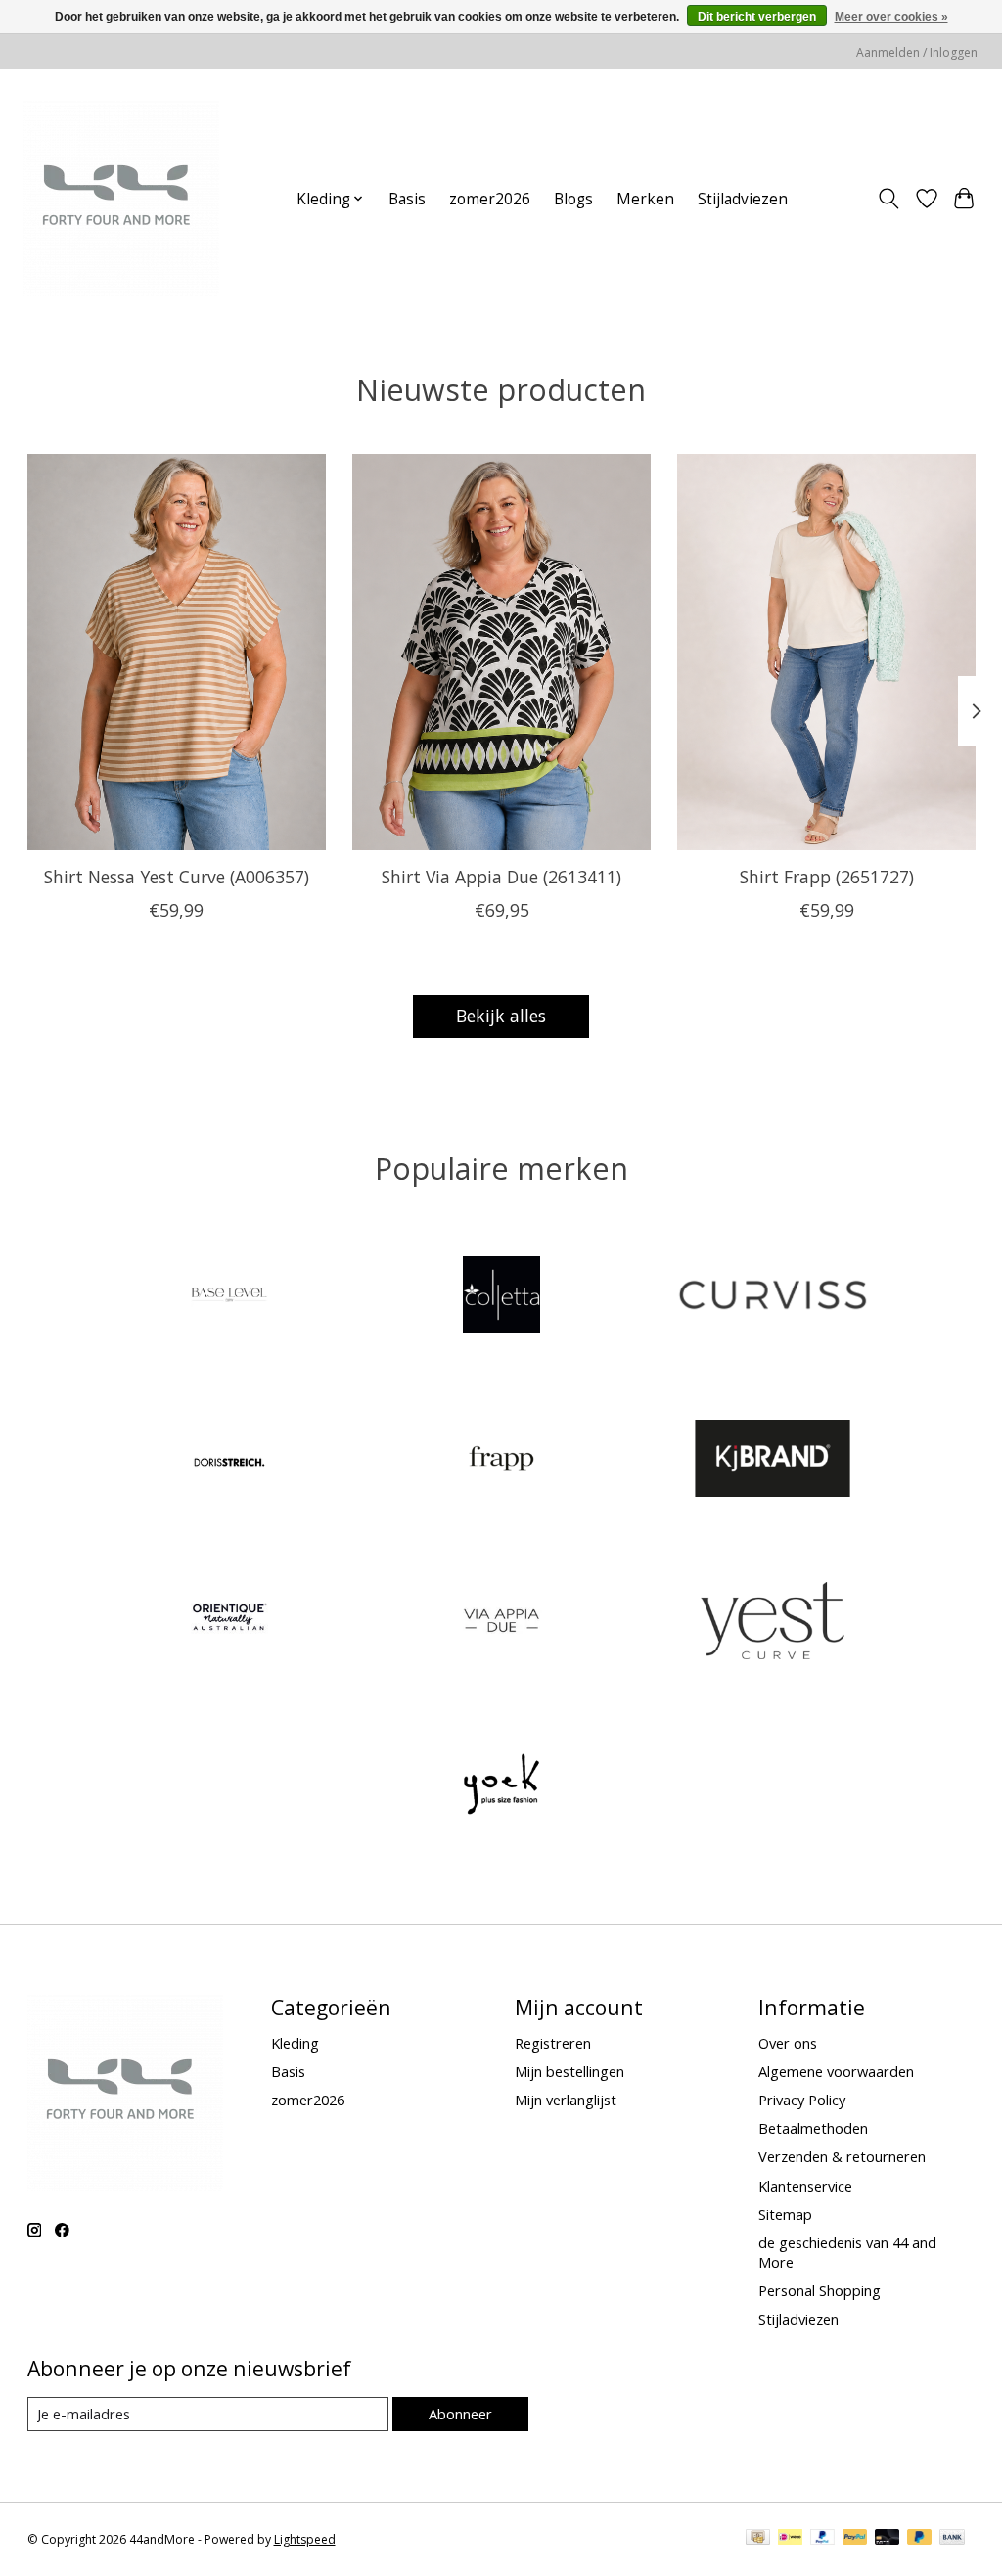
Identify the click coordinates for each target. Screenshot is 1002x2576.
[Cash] (758, 2539)
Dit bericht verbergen (757, 17)
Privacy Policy (802, 2100)
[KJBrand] (773, 1460)
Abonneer (460, 2414)
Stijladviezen (743, 199)
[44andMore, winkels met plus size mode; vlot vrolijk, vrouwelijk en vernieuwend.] (121, 199)
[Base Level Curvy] (230, 1298)
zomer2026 (490, 199)
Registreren (553, 2043)
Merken (645, 199)
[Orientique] (230, 1624)
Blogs (573, 199)
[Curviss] (773, 1298)
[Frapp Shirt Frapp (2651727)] (826, 652)
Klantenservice (805, 2186)
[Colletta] (501, 1298)
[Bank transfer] (952, 2539)
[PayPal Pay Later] (920, 2539)
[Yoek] (501, 1786)
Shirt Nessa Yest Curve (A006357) (176, 876)
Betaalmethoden (813, 2128)
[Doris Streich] (230, 1460)
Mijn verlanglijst (566, 2100)
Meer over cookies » (891, 17)
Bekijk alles (501, 1016)
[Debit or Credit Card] (888, 2539)
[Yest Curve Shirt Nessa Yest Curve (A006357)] (177, 652)
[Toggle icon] (888, 199)
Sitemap (785, 2214)
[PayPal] (823, 2539)
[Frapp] (501, 1460)
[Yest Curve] (773, 1624)
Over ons (788, 2043)
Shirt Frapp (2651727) (826, 876)
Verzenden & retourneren (842, 2156)
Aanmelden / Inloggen (917, 52)
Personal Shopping (820, 2290)
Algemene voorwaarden (836, 2071)
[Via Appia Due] (501, 1624)
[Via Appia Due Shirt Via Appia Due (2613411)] (501, 652)
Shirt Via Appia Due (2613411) (501, 876)
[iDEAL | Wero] (790, 2539)
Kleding (295, 2043)
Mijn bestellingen (569, 2071)
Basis (407, 199)
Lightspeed (305, 2539)
